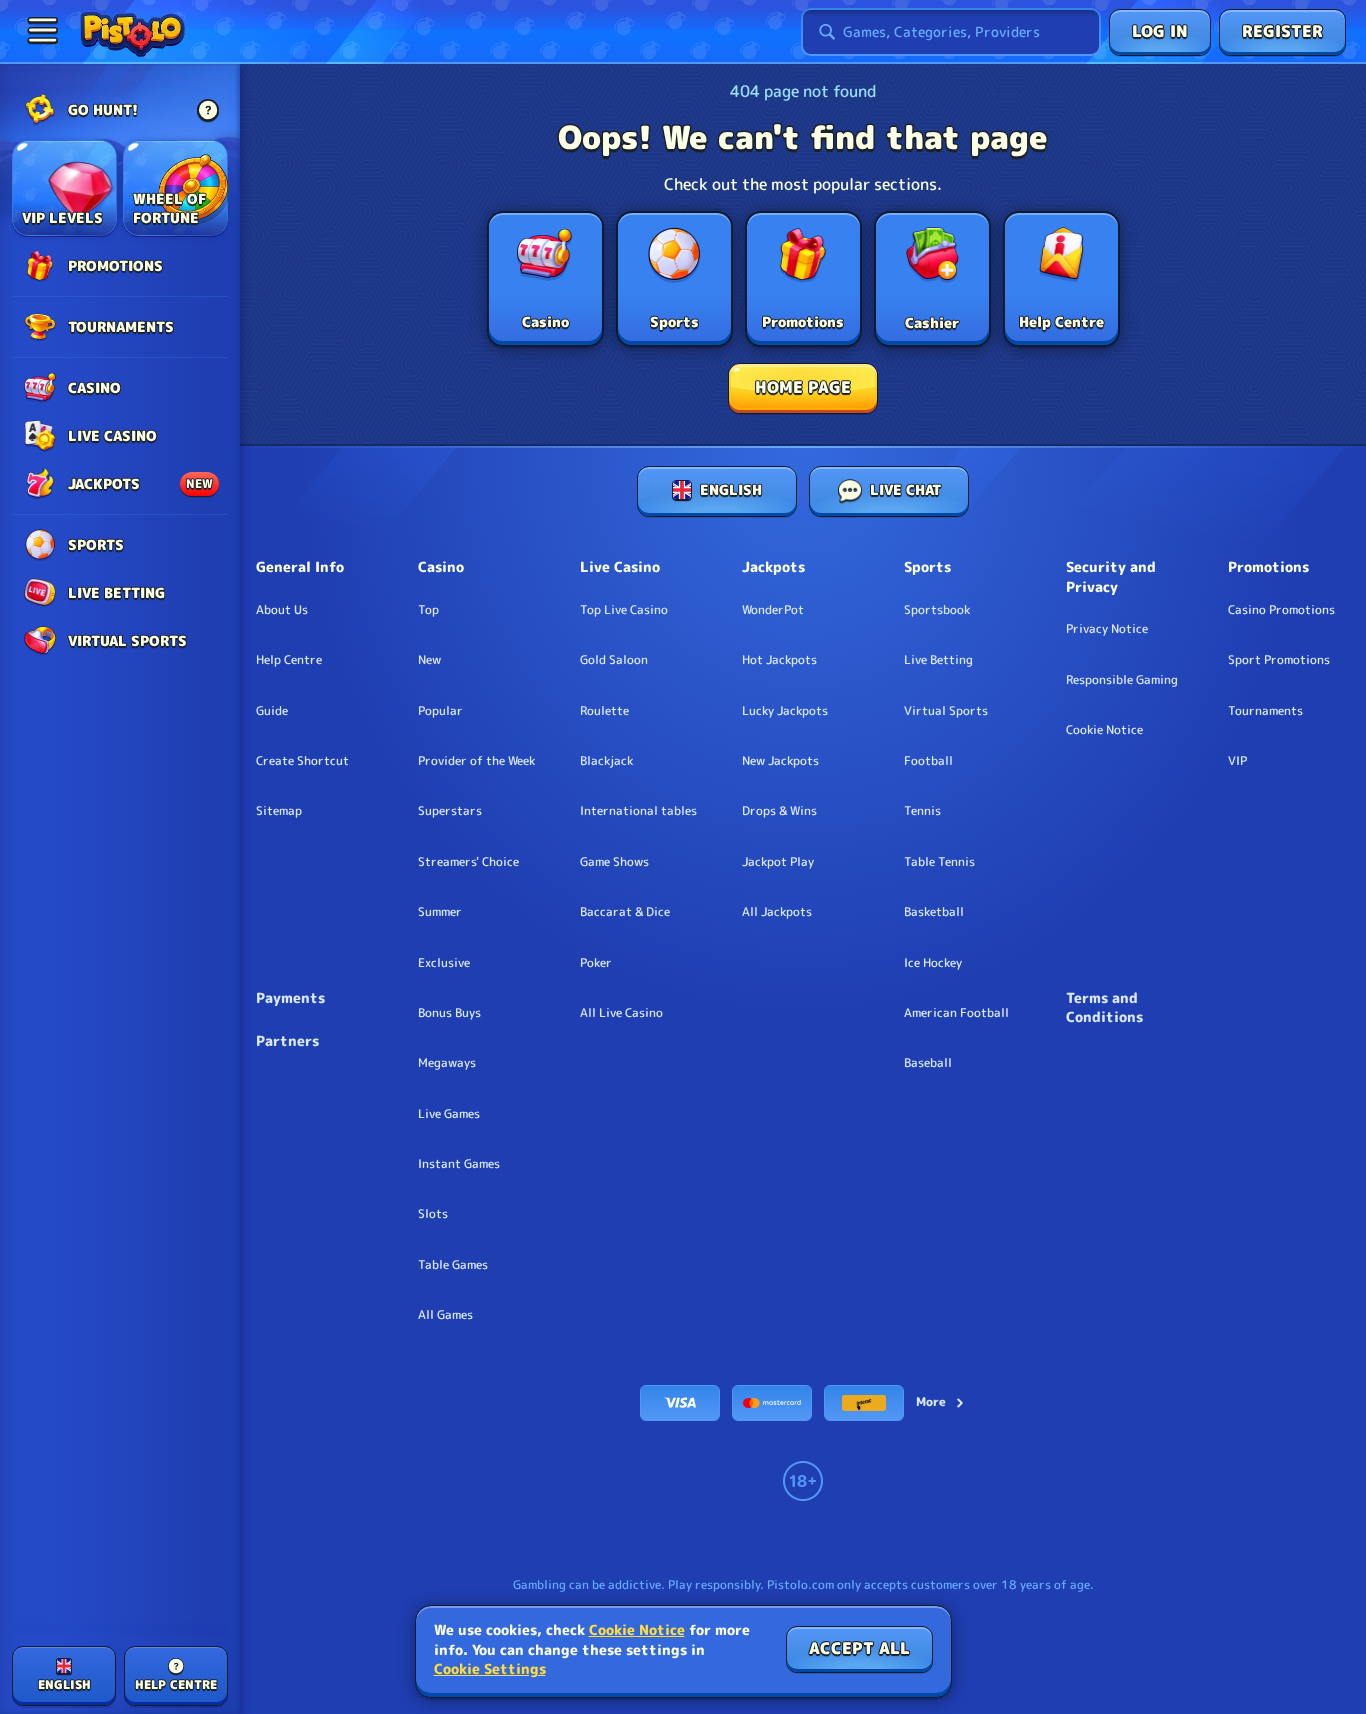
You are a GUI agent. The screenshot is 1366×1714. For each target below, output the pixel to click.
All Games (445, 1315)
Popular (440, 711)
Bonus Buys (449, 1013)
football (928, 761)
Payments (290, 997)
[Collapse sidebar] (42, 30)
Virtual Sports (946, 711)
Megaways (447, 1063)
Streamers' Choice (468, 862)
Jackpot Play (778, 862)
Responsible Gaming (1122, 680)
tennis (922, 811)
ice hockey (933, 963)
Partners (287, 1040)
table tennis (939, 862)
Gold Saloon (614, 660)
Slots (433, 1214)
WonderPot (773, 610)
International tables (638, 811)
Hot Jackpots (779, 660)
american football (956, 1013)
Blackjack (606, 761)
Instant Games (459, 1164)
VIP (1237, 761)
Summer (440, 912)
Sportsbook (937, 610)
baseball (928, 1063)
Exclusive (444, 963)
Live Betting (938, 660)
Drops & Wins (779, 811)
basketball (934, 912)
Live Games (449, 1114)
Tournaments (1265, 711)
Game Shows (614, 862)
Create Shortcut (302, 761)
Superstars (450, 811)
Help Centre (289, 660)
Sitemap (279, 811)
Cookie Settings (490, 1669)
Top (428, 610)
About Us (282, 610)
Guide (272, 711)
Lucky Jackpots (785, 711)
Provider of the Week (476, 761)
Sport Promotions (1279, 660)
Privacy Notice (1107, 629)
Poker (596, 963)
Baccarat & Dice (625, 912)
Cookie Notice (1104, 730)
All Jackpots (777, 912)
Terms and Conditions (1104, 1007)
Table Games (453, 1265)
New (429, 660)
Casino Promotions (1281, 610)
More (931, 1401)
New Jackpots (780, 761)
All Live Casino (621, 1013)
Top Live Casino (624, 610)
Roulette (604, 711)
